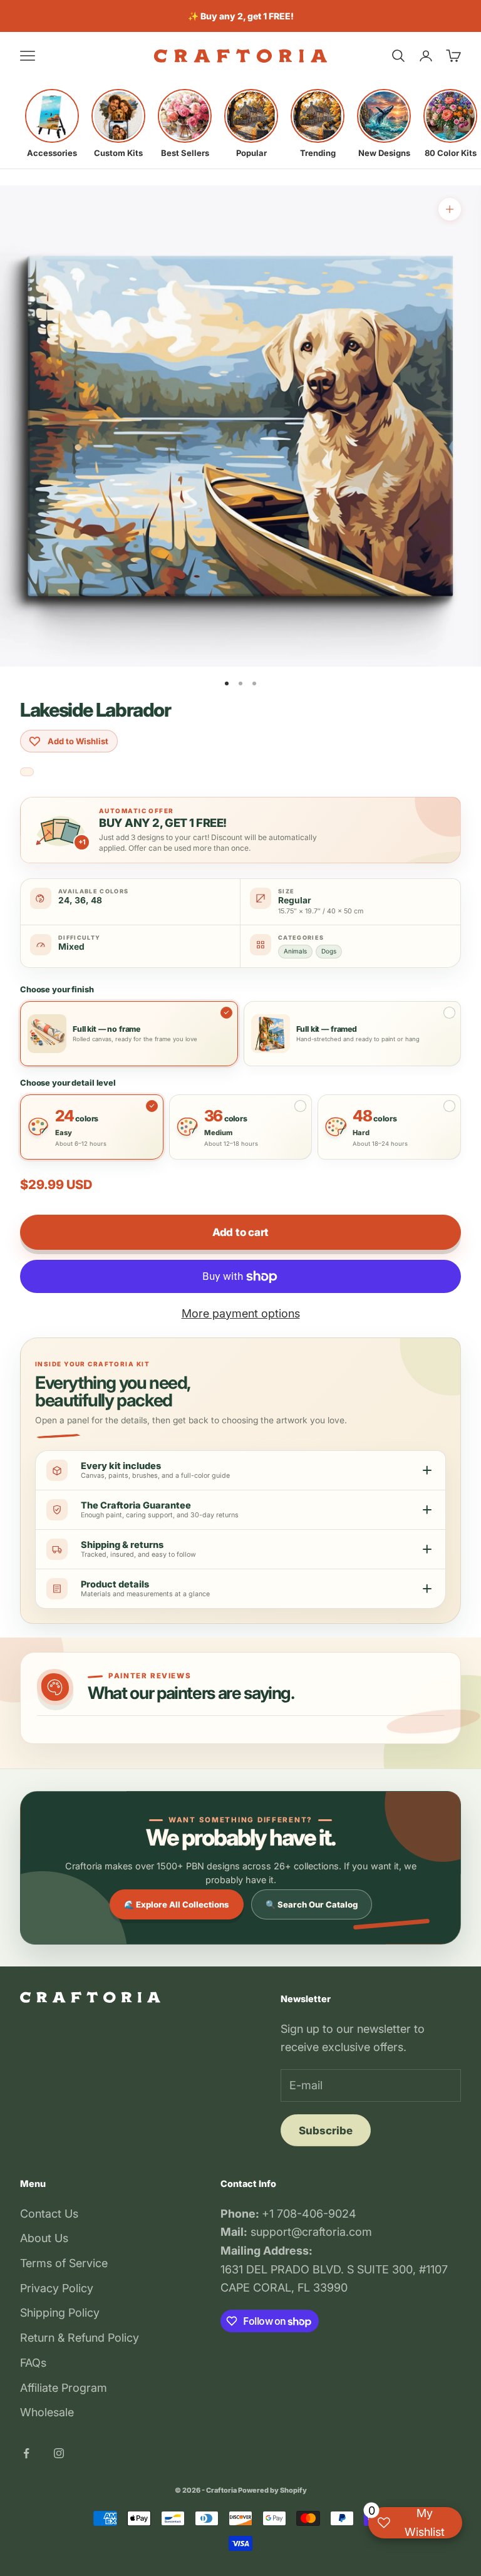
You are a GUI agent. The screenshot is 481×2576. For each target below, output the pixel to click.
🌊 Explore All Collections (177, 1904)
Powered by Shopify (272, 2490)
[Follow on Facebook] (26, 2453)
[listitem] (52, 123)
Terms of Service (64, 2263)
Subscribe (326, 2131)
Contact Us (49, 2214)
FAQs (33, 2363)
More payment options (241, 1313)
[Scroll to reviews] (27, 772)
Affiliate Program (64, 2388)
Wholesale (47, 2412)
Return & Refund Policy (80, 2338)
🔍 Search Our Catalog (312, 1904)
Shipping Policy (60, 2313)
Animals (295, 951)
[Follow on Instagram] (59, 2453)
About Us (44, 2238)
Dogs (329, 951)
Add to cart (240, 1232)
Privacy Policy (57, 2288)
